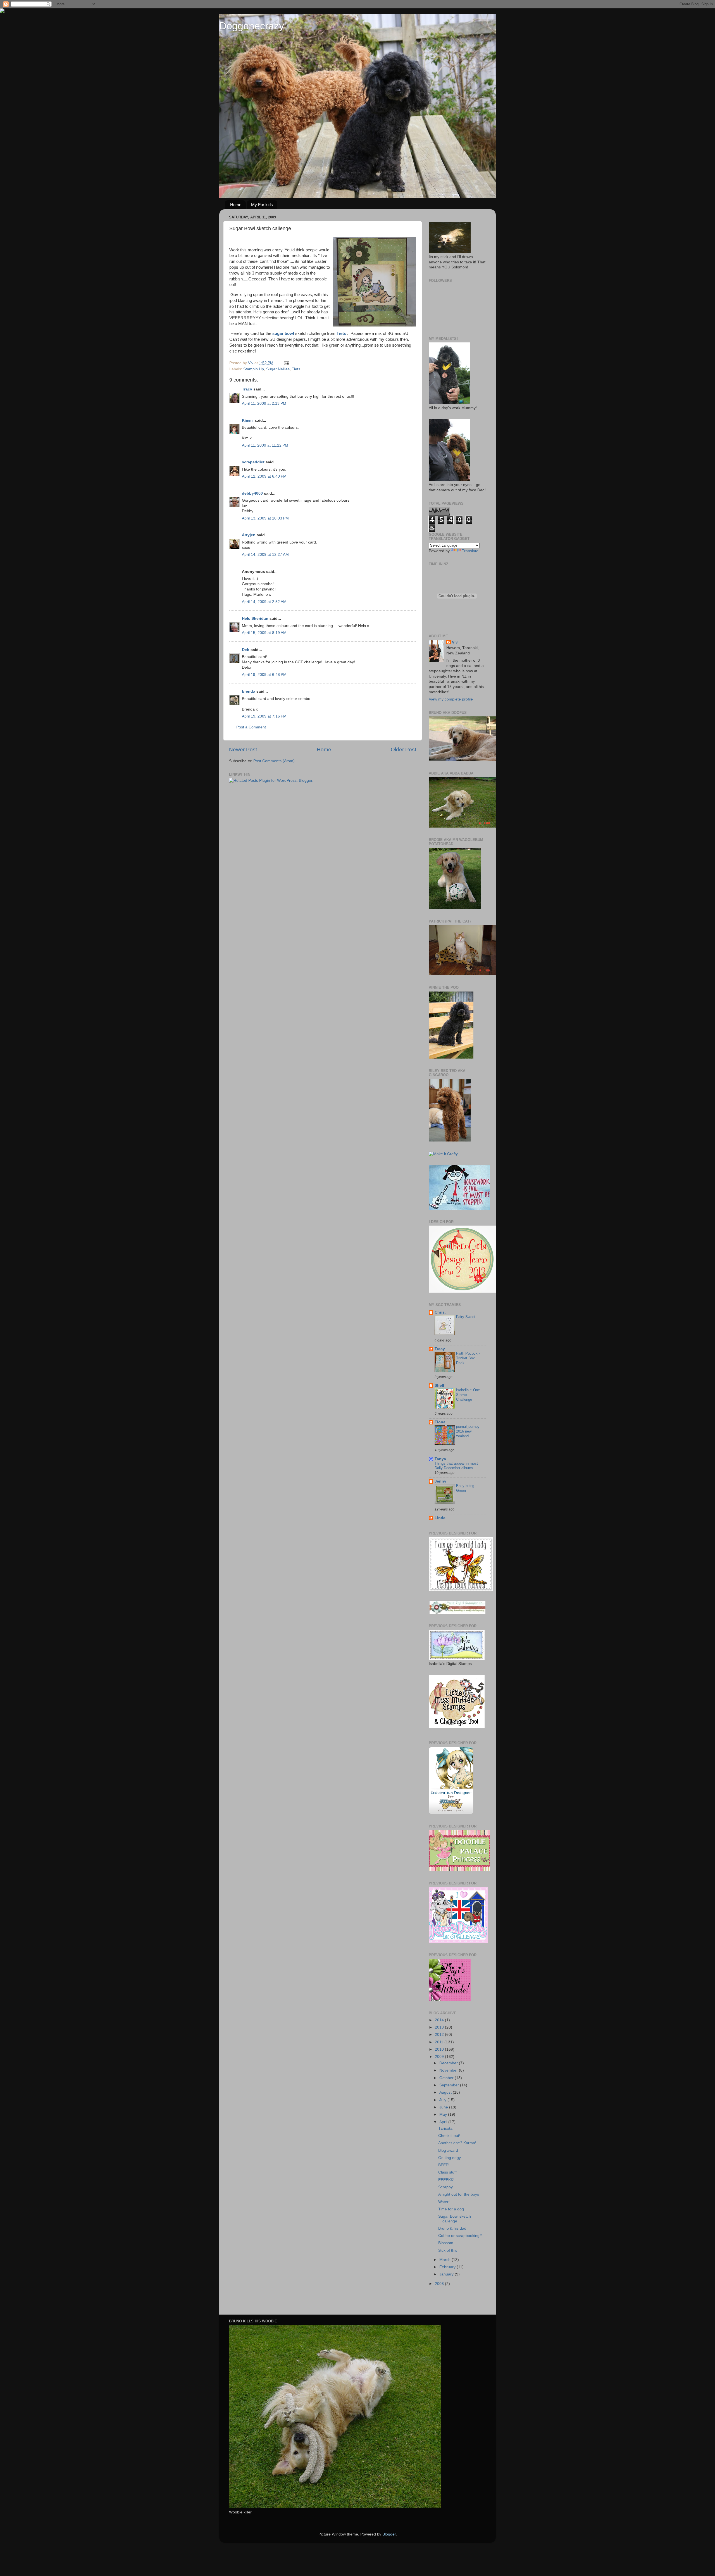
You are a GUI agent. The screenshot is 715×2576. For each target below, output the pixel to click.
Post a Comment (251, 727)
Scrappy (445, 2187)
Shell (439, 1385)
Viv (455, 642)
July (443, 2100)
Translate (470, 551)
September (450, 2085)
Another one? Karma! (457, 2143)
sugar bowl (283, 333)
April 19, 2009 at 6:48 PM (264, 675)
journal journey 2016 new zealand (468, 1431)
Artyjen (249, 535)
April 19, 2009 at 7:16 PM (264, 716)
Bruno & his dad (452, 2228)
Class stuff (447, 2172)
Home (236, 205)
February (448, 2267)
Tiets (296, 369)
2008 (440, 2284)
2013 (440, 2027)
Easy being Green (465, 1488)
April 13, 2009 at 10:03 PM (265, 518)
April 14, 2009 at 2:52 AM (264, 602)
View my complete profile (451, 699)
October (447, 2078)
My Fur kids (262, 205)
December (449, 2063)
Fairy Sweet (466, 1317)
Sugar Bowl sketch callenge (455, 2219)
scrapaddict (253, 462)
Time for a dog (451, 2209)
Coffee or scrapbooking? (460, 2236)
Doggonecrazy (252, 26)
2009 (440, 2057)
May (444, 2114)
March (445, 2260)
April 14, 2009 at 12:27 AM (265, 555)
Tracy (247, 389)
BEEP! (444, 2165)
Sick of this (448, 2250)
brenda (249, 691)
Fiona (440, 1422)
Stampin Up (254, 369)
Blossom (446, 2243)
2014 (440, 2020)
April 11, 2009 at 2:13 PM (264, 403)
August (446, 2092)
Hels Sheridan (255, 619)
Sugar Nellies (278, 369)
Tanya (440, 1459)
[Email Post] (286, 363)
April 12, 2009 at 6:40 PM (264, 476)
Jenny (440, 1481)
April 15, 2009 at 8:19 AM (264, 633)
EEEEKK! (446, 2180)
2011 (440, 2042)
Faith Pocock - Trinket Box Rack (468, 1358)
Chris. (440, 1312)
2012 (440, 2035)
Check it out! (449, 2136)
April (444, 2122)
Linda (440, 1518)
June (444, 2107)
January (447, 2274)
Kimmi (248, 420)
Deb (246, 650)
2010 (440, 2049)
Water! (444, 2202)
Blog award (448, 2150)
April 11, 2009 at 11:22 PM (265, 445)
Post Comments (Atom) (274, 761)
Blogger (389, 2534)
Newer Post (243, 750)
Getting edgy (450, 2158)
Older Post (403, 750)
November (449, 2070)
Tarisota (445, 2128)
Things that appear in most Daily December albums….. (457, 1466)
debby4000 (252, 493)
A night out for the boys (459, 2194)
